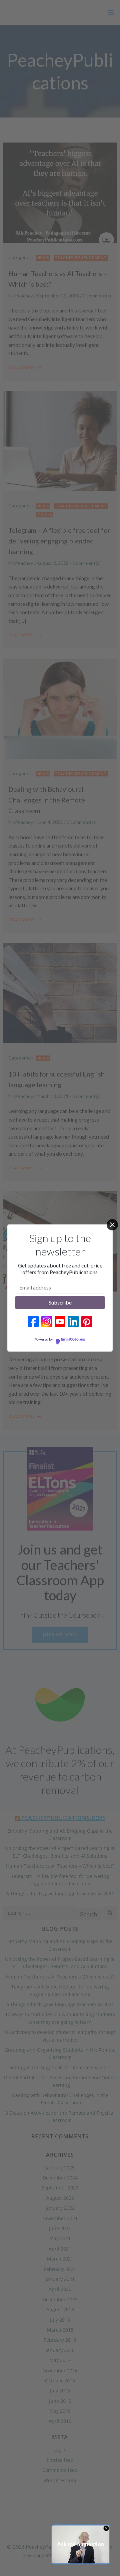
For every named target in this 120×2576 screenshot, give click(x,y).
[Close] (112, 1225)
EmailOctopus (73, 1340)
